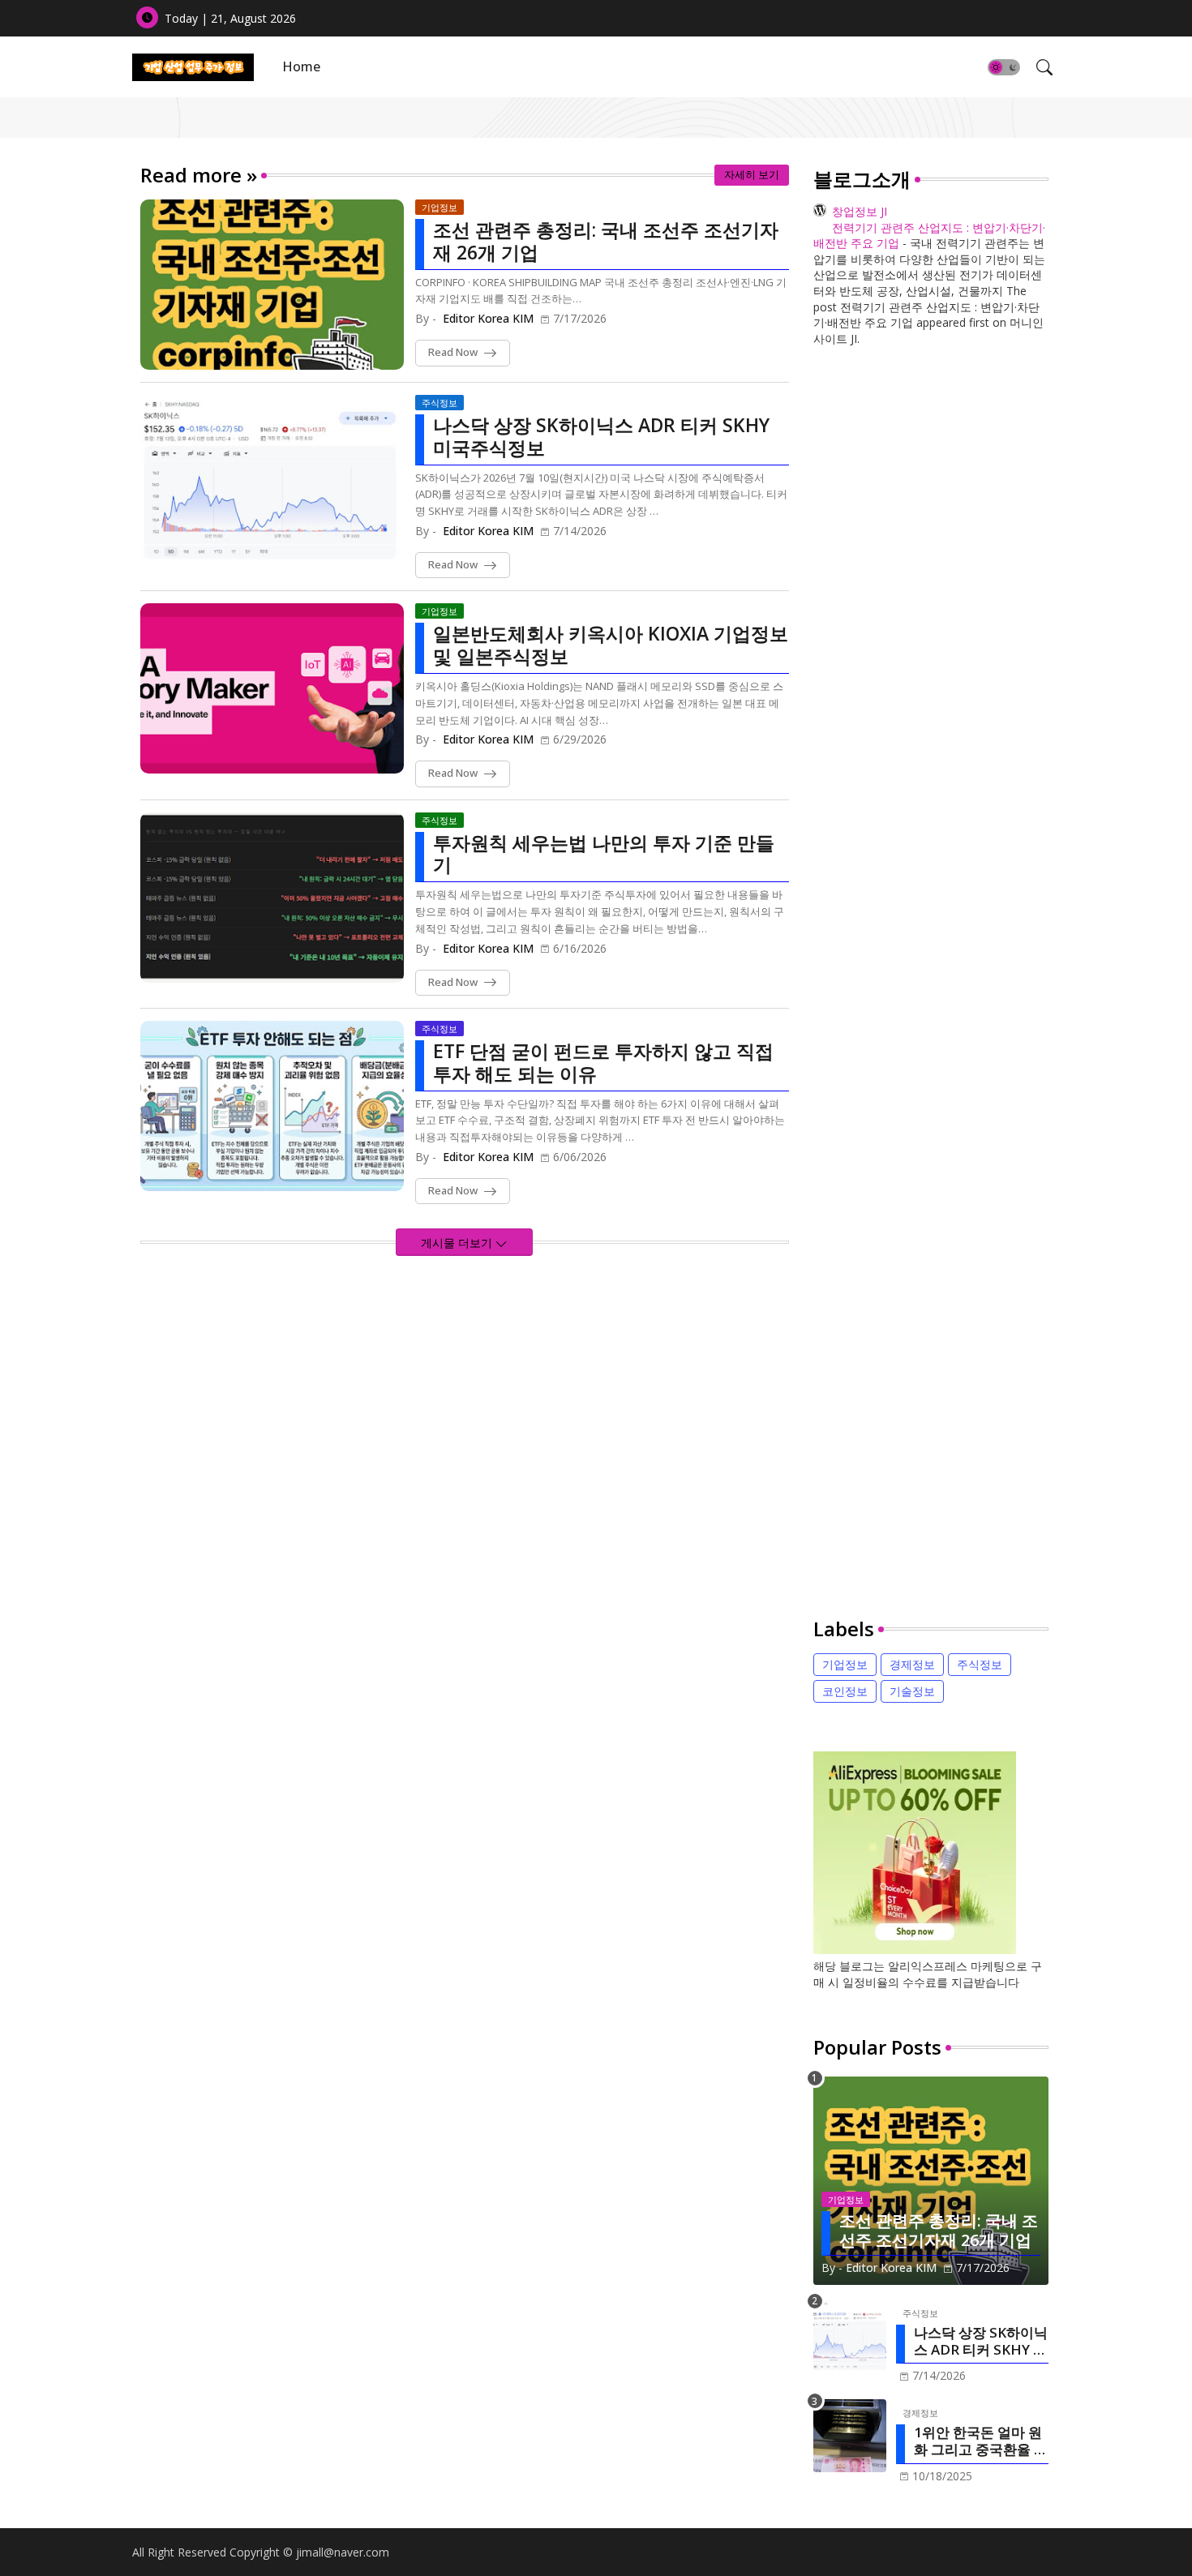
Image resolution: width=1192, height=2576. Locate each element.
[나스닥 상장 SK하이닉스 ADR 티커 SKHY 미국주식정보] (850, 2336)
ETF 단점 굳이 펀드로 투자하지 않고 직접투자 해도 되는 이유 (603, 1063)
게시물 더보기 (458, 1243)
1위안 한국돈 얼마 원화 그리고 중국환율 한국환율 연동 (981, 2441)
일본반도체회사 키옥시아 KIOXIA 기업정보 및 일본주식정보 (611, 645)
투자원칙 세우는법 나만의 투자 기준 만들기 (604, 854)
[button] (1004, 67)
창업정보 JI (860, 211)
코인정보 (845, 1691)
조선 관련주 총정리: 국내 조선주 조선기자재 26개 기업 (606, 241)
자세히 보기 (752, 174)
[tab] (301, 67)
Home (301, 66)
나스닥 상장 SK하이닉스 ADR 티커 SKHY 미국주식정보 (601, 437)
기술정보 (912, 1691)
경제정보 (912, 1664)
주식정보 (980, 1664)
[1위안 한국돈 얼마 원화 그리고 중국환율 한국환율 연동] (850, 2436)
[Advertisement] (931, 985)
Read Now (453, 352)
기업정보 (845, 1664)
